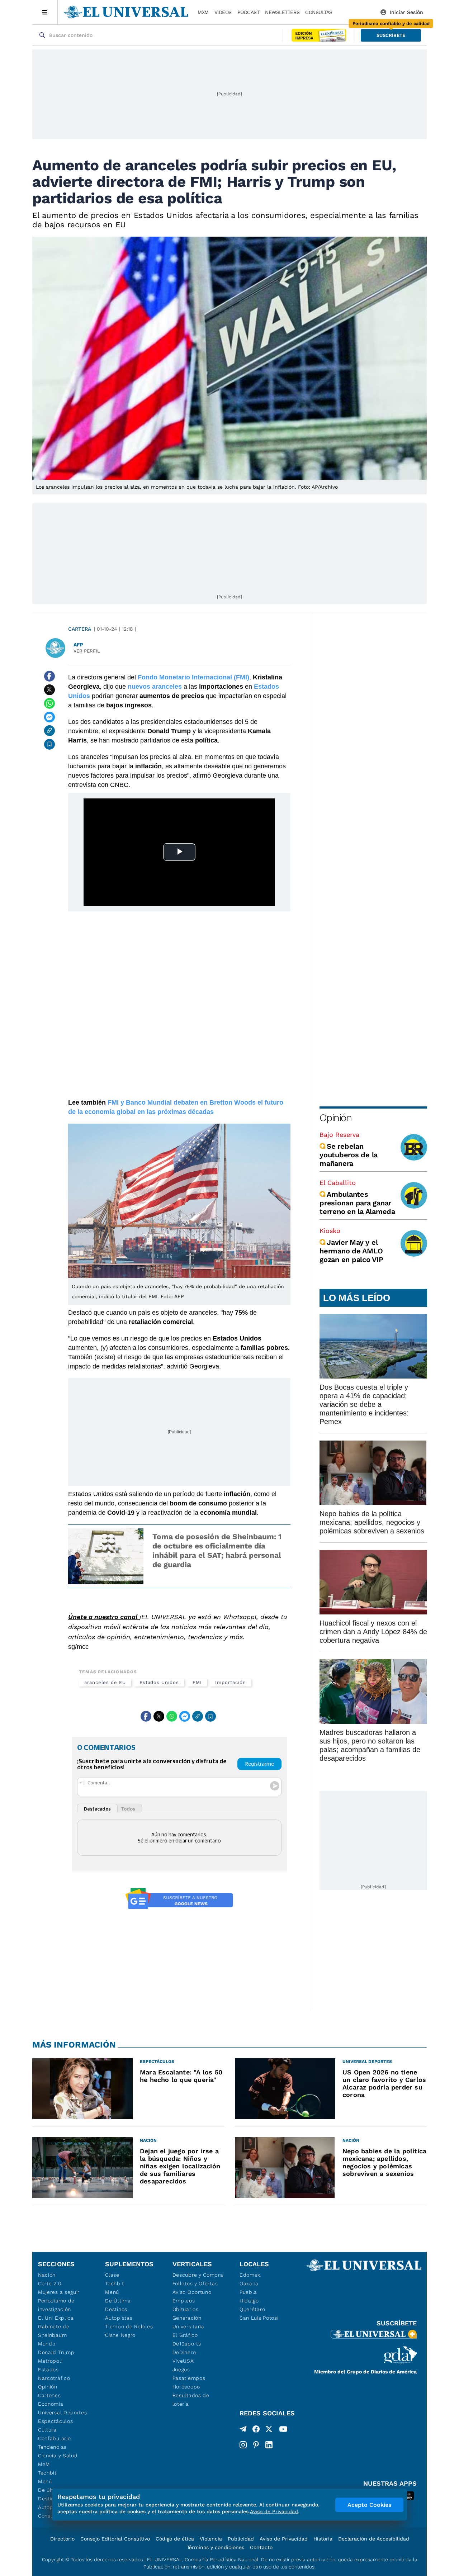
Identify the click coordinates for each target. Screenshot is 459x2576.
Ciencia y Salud (58, 2456)
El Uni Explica (56, 2318)
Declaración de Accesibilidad (374, 2539)
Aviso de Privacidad (284, 2539)
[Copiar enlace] (49, 731)
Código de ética (175, 2539)
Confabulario (54, 2438)
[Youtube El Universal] (283, 2430)
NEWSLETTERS (282, 12)
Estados (48, 2369)
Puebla (248, 2292)
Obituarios (186, 2309)
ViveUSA (183, 2361)
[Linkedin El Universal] (269, 2445)
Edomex (250, 2275)
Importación (230, 1682)
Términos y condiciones (216, 2547)
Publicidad (241, 2539)
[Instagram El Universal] (243, 2445)
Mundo (47, 2344)
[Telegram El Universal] (243, 2430)
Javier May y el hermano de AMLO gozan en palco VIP (351, 1251)
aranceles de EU (105, 1682)
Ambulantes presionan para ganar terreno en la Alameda (357, 1203)
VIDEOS (223, 12)
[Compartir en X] (49, 690)
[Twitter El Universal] (269, 2430)
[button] (391, 35)
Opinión (335, 1118)
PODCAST (249, 12)
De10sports (187, 2344)
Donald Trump (56, 2352)
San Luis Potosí (259, 2318)
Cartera (80, 629)
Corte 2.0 (50, 2283)
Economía (51, 2404)
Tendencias (52, 2447)
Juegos (181, 2369)
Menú (45, 2481)
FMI (197, 1682)
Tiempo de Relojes (129, 2326)
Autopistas (119, 2318)
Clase (112, 2275)
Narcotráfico (54, 2378)
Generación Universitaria (188, 2322)
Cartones (49, 2395)
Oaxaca (249, 2283)
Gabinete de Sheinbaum (54, 2331)
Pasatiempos (189, 2378)
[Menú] (45, 12)
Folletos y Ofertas (195, 2283)
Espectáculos (55, 2421)
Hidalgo (249, 2301)
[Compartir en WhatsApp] (49, 703)
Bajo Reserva (339, 1135)
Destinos (116, 2309)
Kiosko (330, 1231)
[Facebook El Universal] (256, 2430)
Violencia (211, 2539)
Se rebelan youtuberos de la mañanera (349, 1155)
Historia (323, 2539)
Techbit (47, 2473)
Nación (47, 2275)
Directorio (62, 2539)
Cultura (47, 2430)
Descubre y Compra (198, 2275)
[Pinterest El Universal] (256, 2445)
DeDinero (184, 2352)
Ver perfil (87, 651)
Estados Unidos (159, 1682)
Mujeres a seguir (59, 2292)
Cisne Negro (120, 2335)
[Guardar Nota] (49, 744)
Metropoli (50, 2361)
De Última (118, 2301)
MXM (203, 12)
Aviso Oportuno (192, 2292)
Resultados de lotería (191, 2400)
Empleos (184, 2301)
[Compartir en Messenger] (49, 717)
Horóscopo (186, 2387)
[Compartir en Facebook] (49, 676)
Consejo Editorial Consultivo (115, 2539)
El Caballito (338, 1183)
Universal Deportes (63, 2413)
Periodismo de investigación (56, 2305)
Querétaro (252, 2309)
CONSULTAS (319, 12)
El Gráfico (185, 2335)
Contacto (261, 2547)
